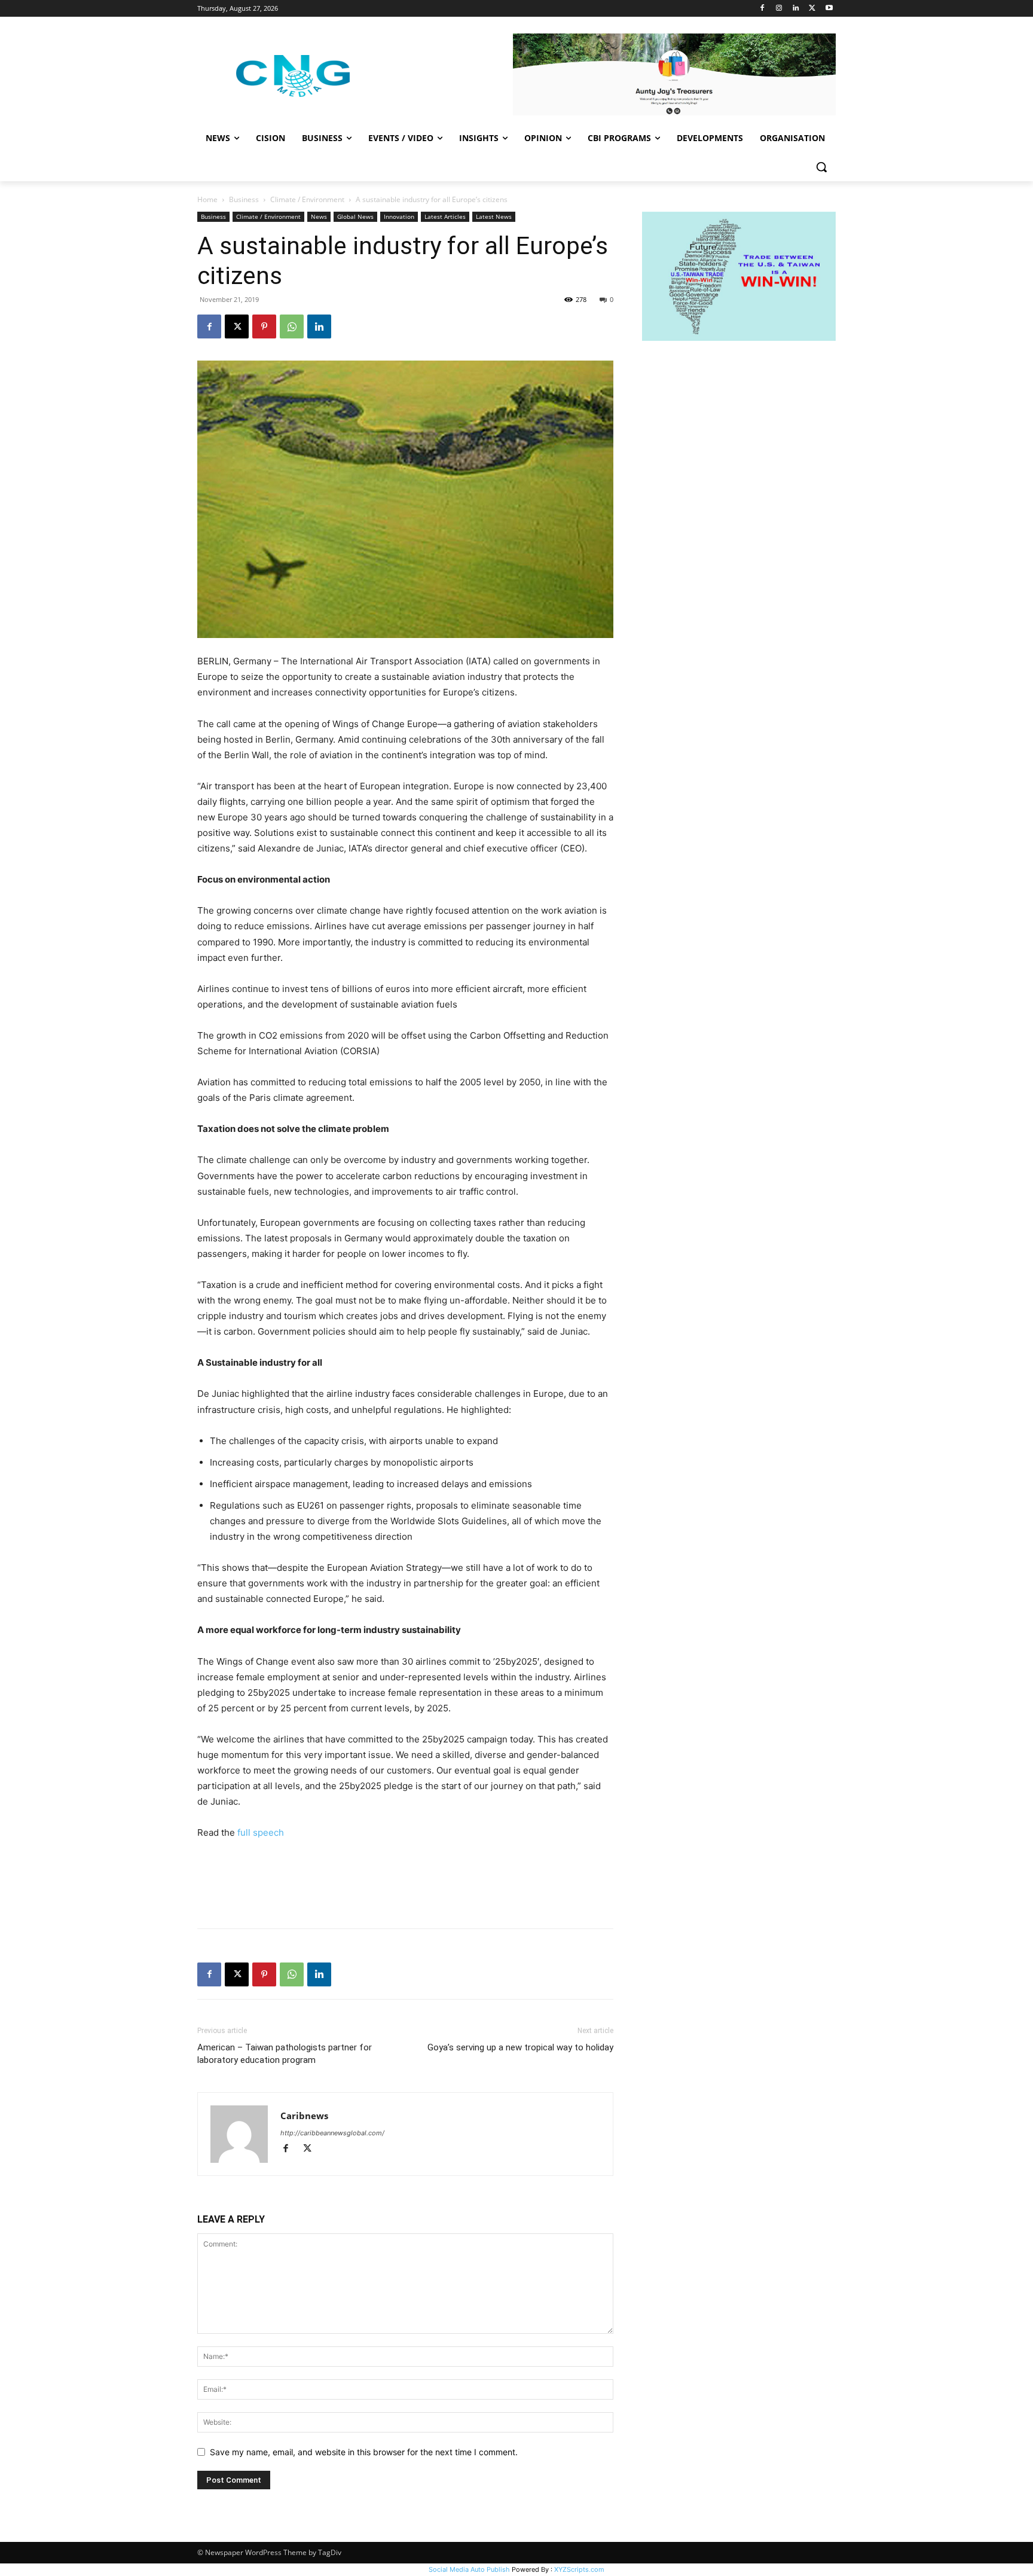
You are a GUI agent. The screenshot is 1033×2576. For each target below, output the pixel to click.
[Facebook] (762, 9)
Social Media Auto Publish (469, 2569)
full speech (261, 1832)
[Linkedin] (796, 9)
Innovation (399, 216)
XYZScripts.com (579, 2569)
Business (244, 199)
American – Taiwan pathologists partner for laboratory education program (285, 2054)
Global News (355, 216)
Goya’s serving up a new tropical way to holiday (520, 2047)
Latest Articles (445, 216)
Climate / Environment (307, 199)
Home (207, 199)
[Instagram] (779, 9)
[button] (821, 167)
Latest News (494, 216)
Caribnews (304, 2116)
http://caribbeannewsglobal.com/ (332, 2133)
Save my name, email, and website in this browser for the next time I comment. (364, 2452)
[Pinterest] (264, 326)
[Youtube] (829, 9)
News (319, 216)
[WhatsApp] (292, 326)
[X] (812, 9)
